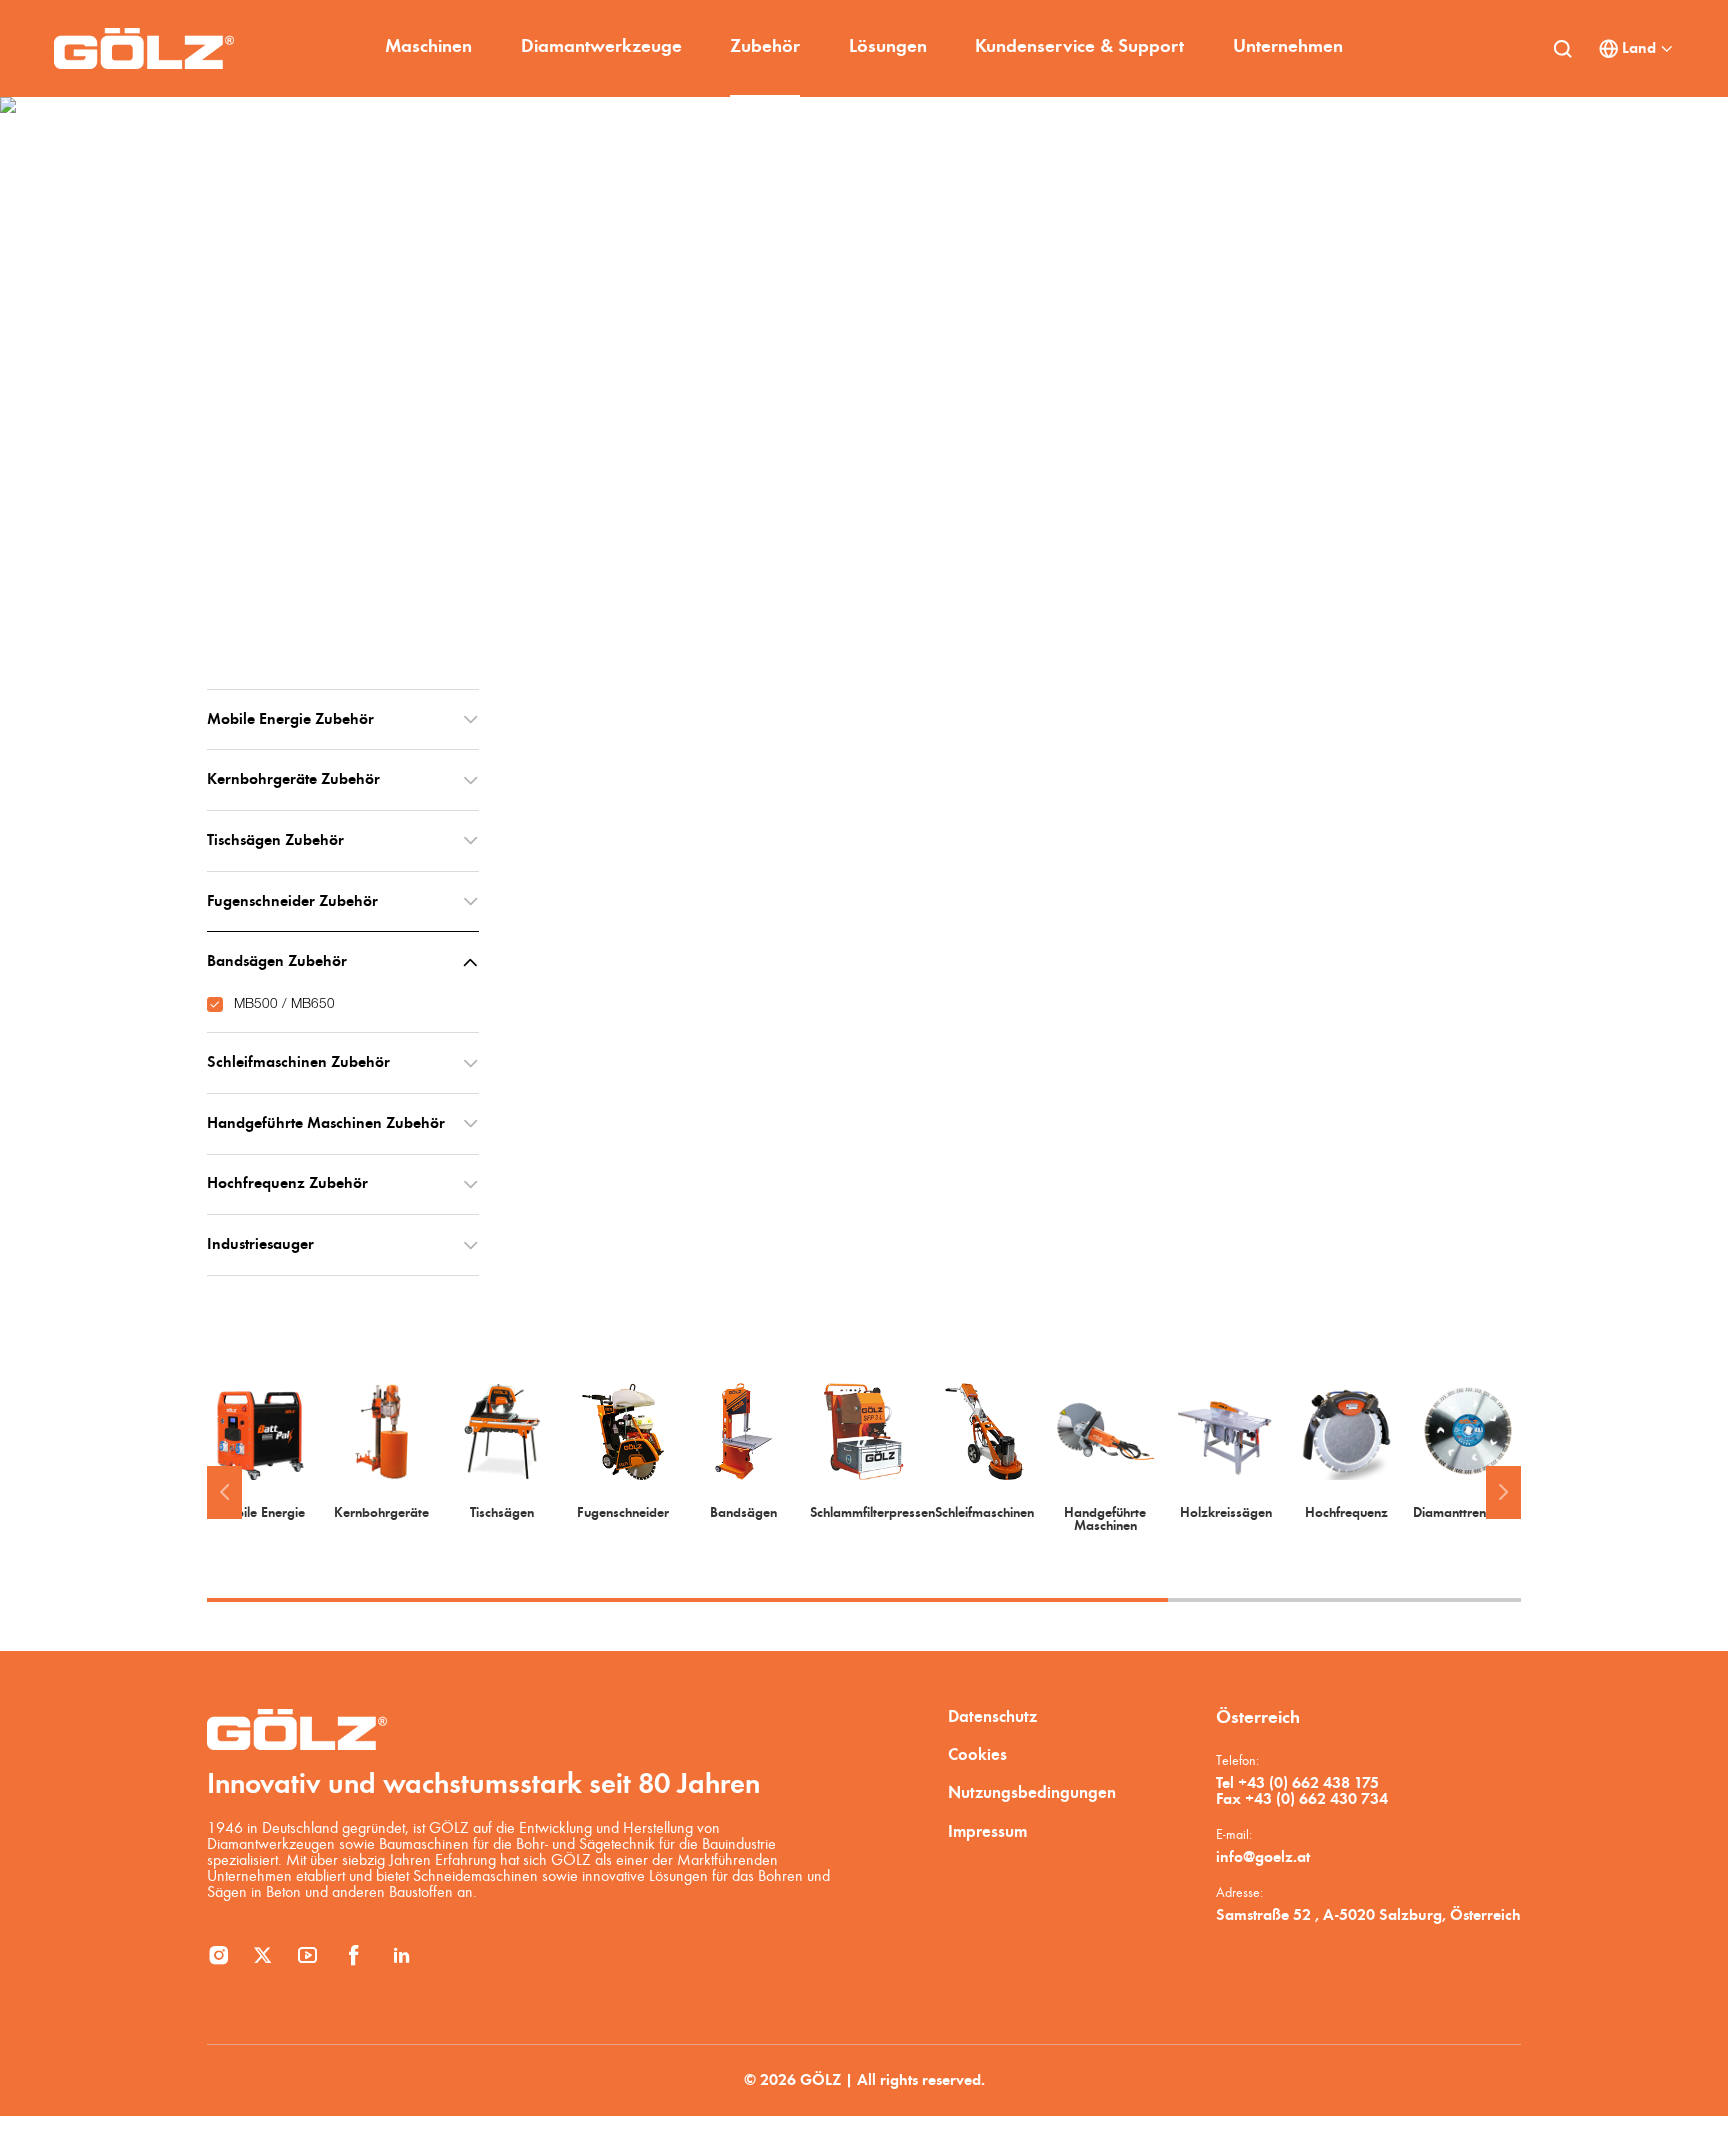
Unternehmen (1288, 47)
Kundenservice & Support (1079, 47)
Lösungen (888, 47)
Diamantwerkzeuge (601, 47)
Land (1639, 49)
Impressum (987, 1832)
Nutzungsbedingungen (1032, 1793)
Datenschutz (992, 1717)
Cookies (977, 1755)
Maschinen (428, 47)
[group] (261, 1451)
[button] (224, 1492)
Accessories (333, 537)
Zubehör (765, 47)
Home (252, 537)
